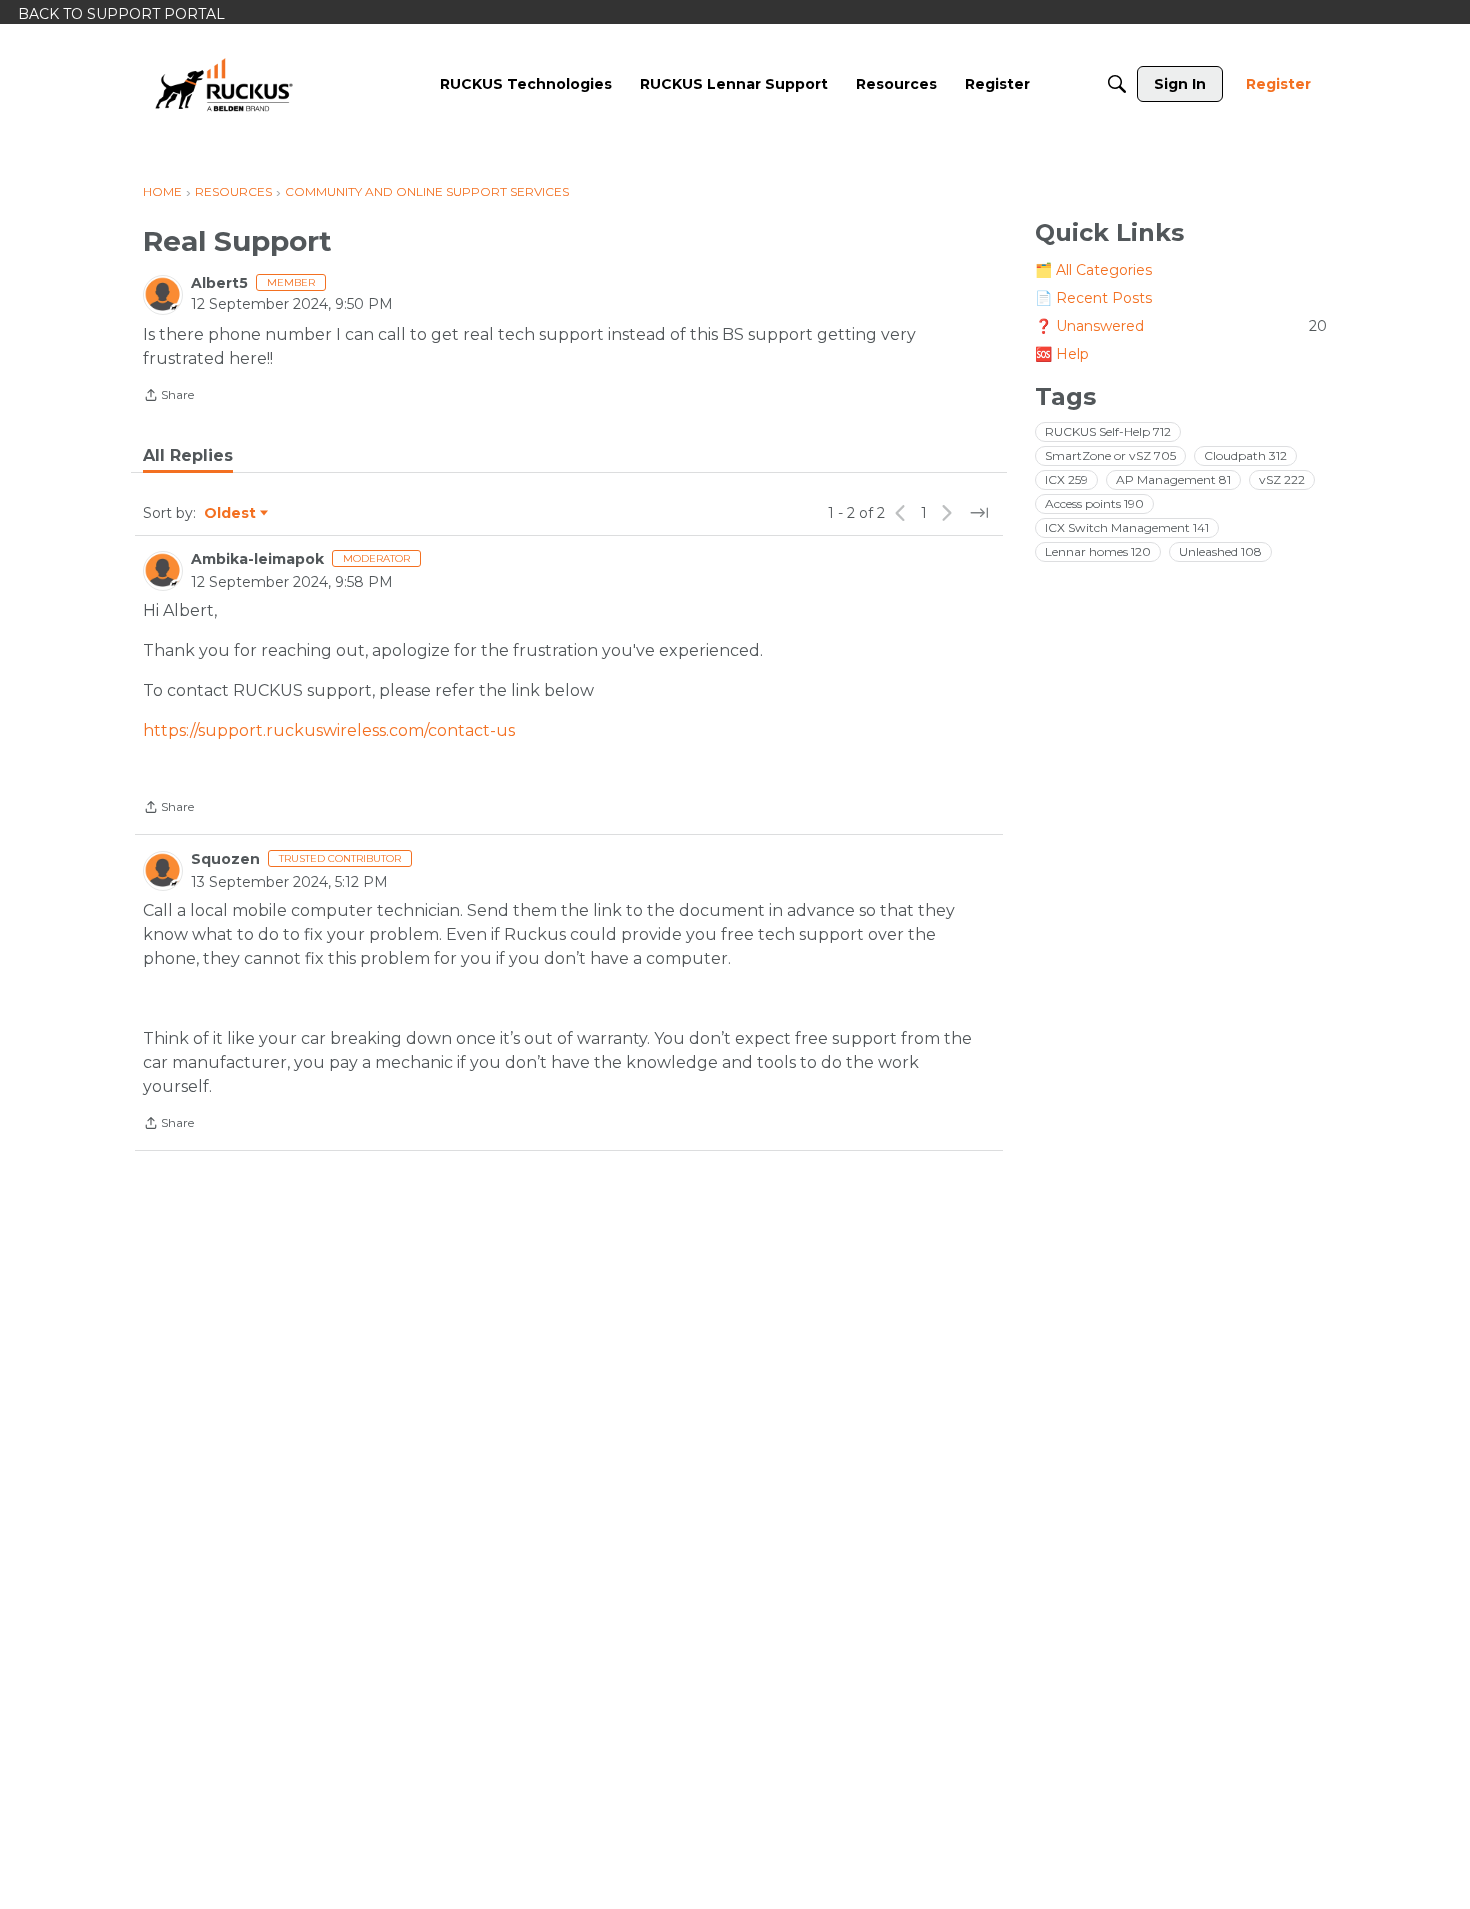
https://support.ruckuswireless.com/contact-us (329, 730)
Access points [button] (1094, 503)
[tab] (188, 456)
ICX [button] (1066, 479)
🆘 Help (1062, 354)
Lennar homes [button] (1098, 551)
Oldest (231, 514)
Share (168, 397)
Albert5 (219, 283)
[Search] (1117, 84)
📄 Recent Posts (1093, 298)
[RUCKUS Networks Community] (224, 84)
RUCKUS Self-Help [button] (1108, 431)
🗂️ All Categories (1093, 270)
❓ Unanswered (1181, 326)
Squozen (225, 859)
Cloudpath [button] (1245, 455)
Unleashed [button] (1220, 551)
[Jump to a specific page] (979, 513)
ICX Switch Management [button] (1127, 527)
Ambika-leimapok (257, 559)
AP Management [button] (1173, 479)
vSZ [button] (1282, 479)
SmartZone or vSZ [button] (1110, 455)
